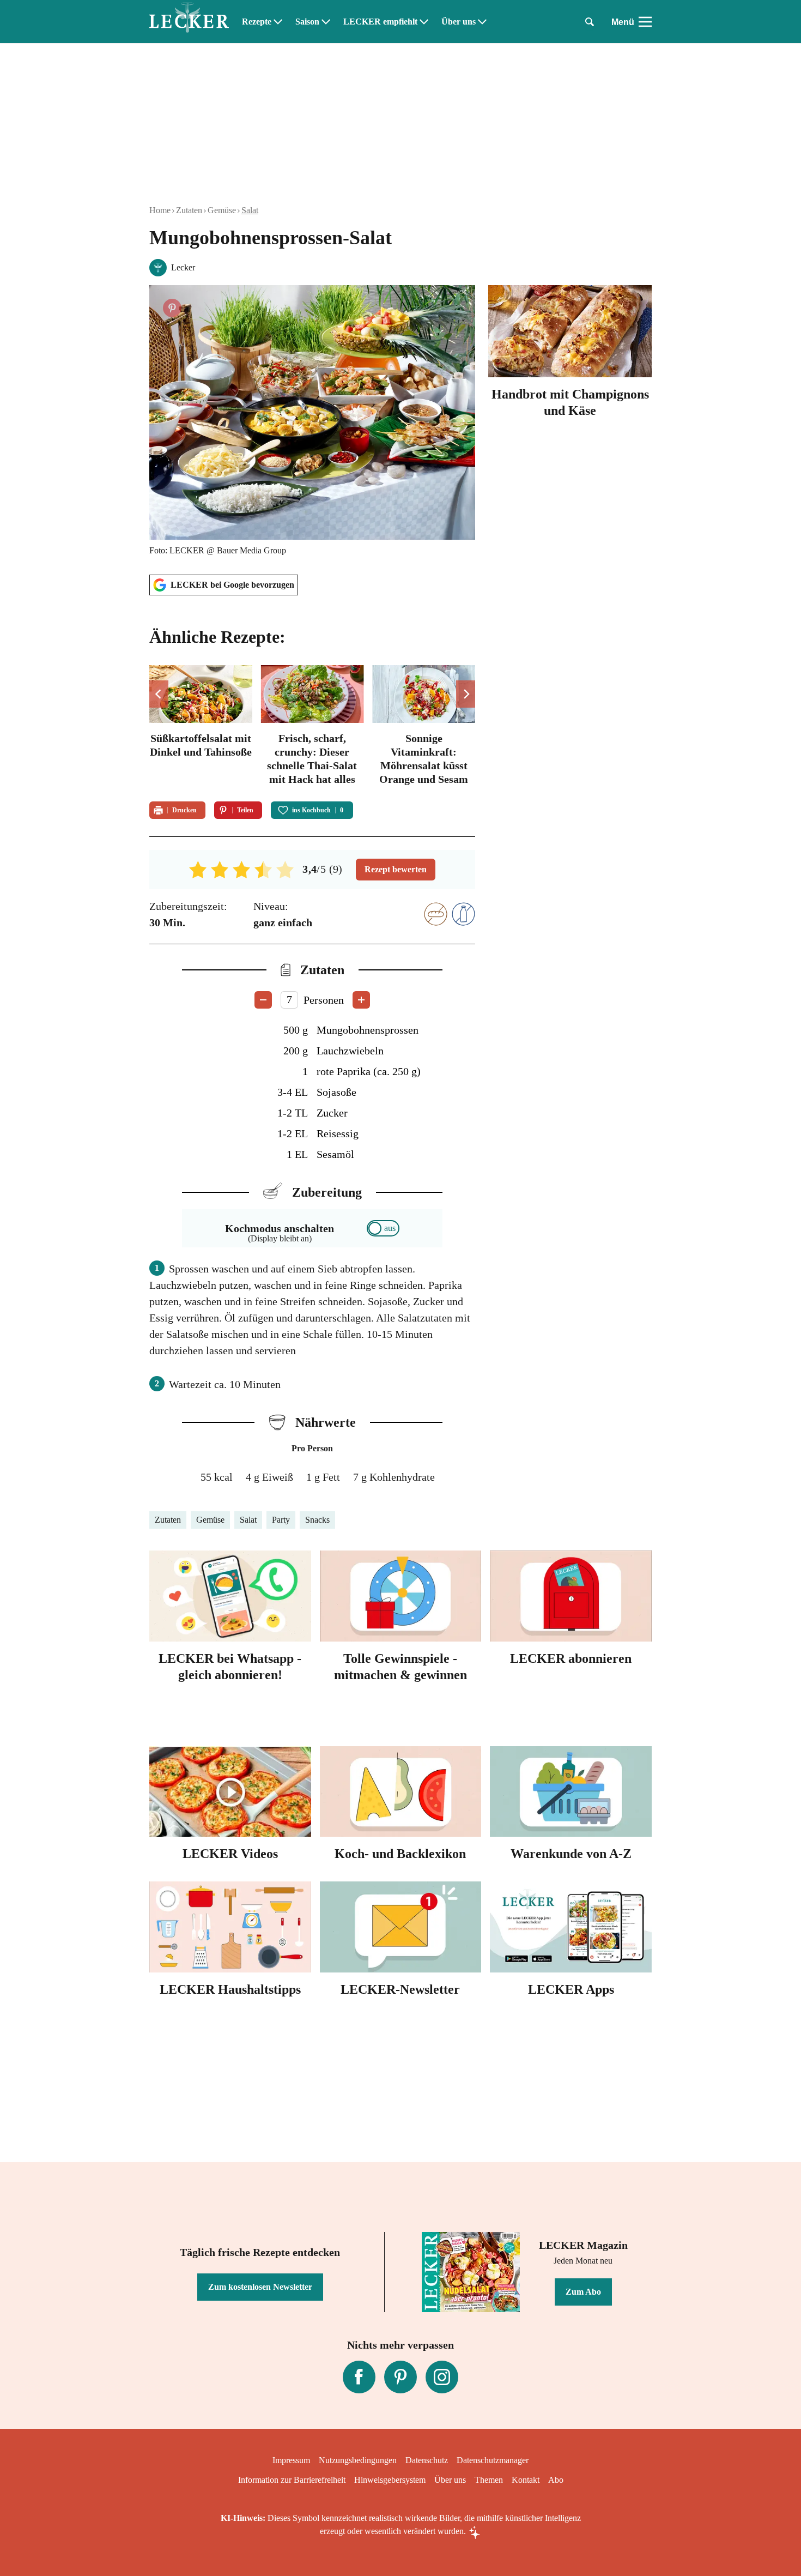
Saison (307, 22)
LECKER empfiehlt (380, 22)
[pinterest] (400, 2377)
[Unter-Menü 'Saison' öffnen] (326, 22)
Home (160, 210)
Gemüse (222, 210)
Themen (489, 2480)
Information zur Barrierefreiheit (292, 2480)
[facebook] (359, 2377)
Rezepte (257, 22)
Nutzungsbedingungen (358, 2460)
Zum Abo (583, 2292)
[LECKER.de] (189, 22)
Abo (556, 2480)
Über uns (459, 22)
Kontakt (526, 2480)
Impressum (291, 2460)
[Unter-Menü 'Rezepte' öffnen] (278, 22)
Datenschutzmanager (493, 2460)
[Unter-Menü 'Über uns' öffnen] (482, 22)
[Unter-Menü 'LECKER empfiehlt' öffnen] (424, 22)
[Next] (466, 694)
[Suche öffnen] (590, 22)
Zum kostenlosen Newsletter (260, 2287)
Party (281, 1520)
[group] (312, 727)
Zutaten (189, 210)
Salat (250, 210)
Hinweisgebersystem (390, 2480)
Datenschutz (427, 2460)
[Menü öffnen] (645, 22)
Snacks (317, 1520)
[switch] (383, 1228)
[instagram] (442, 2377)
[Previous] (159, 694)
